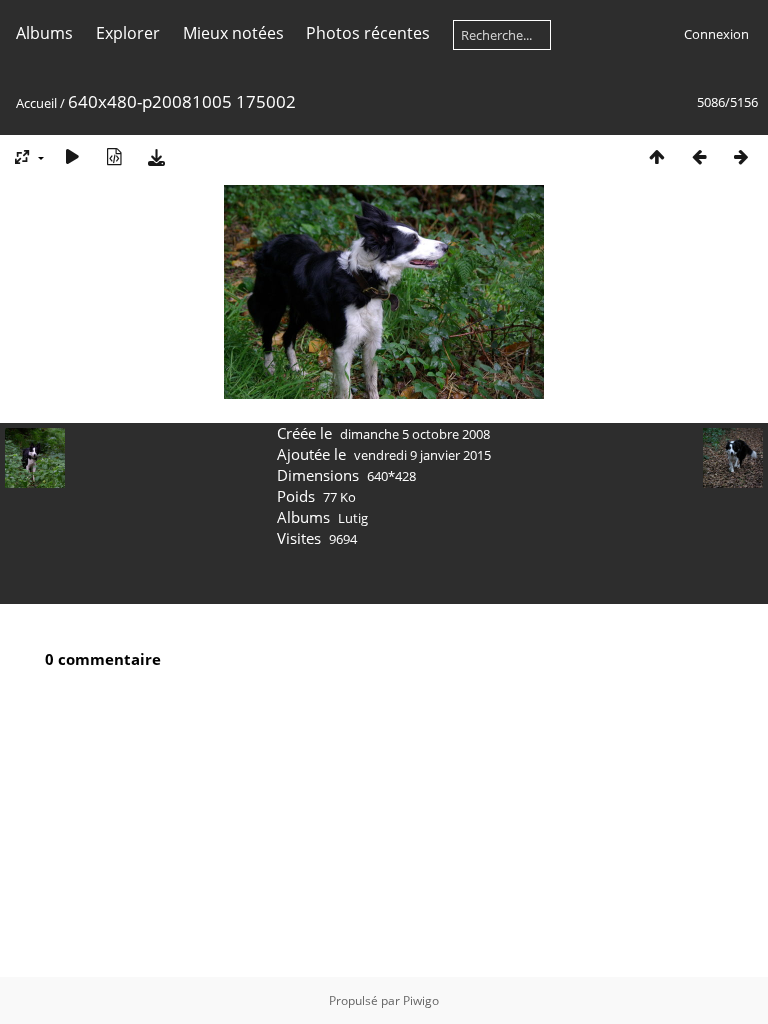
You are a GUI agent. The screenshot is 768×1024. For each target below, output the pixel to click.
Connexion (716, 34)
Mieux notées (233, 33)
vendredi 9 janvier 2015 (422, 455)
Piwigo (421, 1000)
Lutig (353, 518)
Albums (44, 33)
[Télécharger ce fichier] (156, 156)
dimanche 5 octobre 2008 (415, 434)
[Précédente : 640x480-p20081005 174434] (699, 156)
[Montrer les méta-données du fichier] (114, 156)
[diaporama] (72, 156)
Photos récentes (368, 33)
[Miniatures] (657, 156)
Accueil (36, 103)
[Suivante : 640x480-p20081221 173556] (741, 156)
